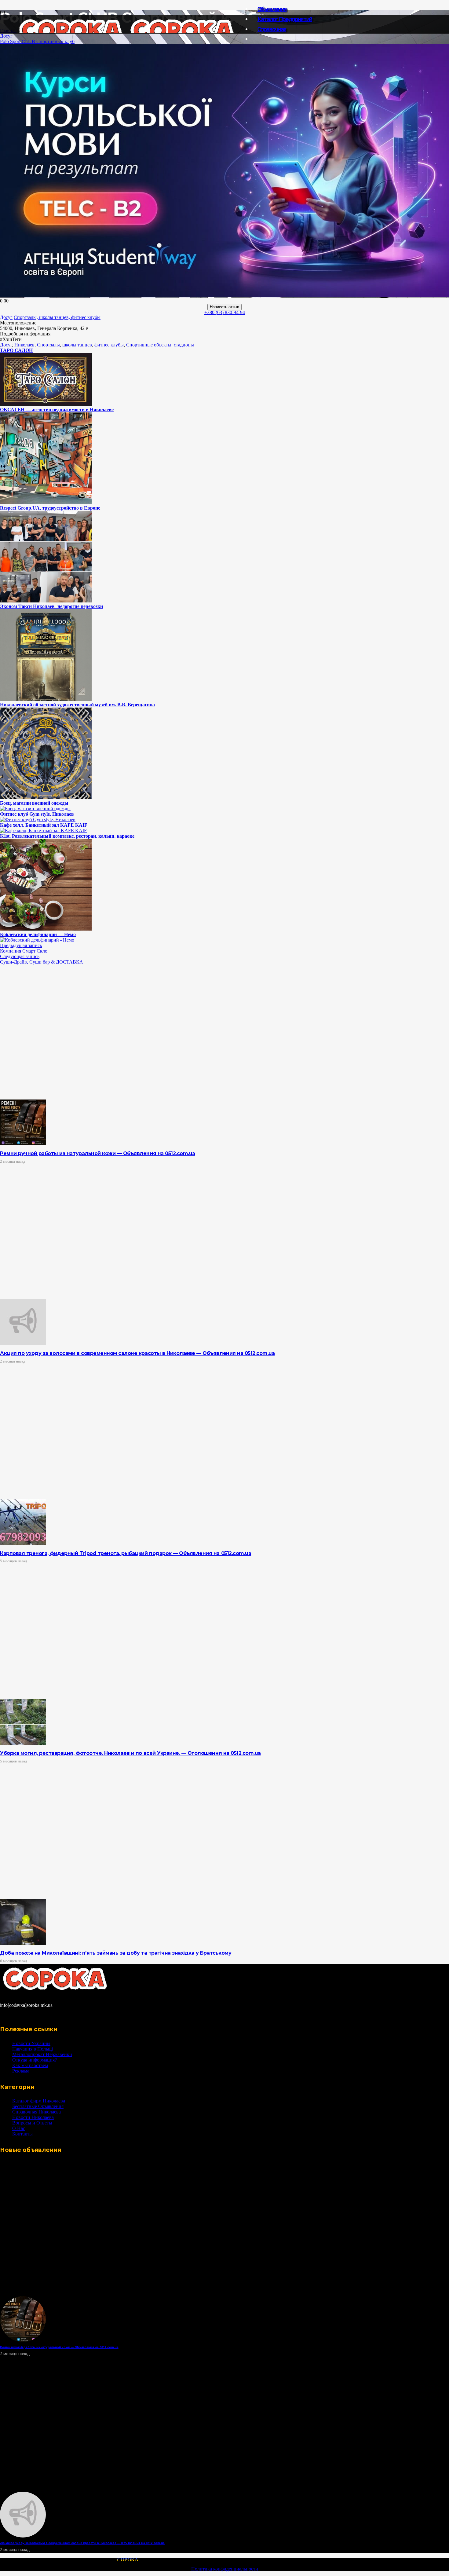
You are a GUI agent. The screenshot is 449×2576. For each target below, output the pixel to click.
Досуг (6, 36)
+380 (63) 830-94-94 (225, 312)
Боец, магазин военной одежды (34, 803)
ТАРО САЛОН (16, 350)
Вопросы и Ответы (32, 2123)
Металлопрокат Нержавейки (42, 2054)
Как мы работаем (30, 2065)
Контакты (22, 2134)
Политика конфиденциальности (225, 2569)
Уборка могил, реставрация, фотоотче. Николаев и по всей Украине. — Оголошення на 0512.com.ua (130, 1753)
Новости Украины (31, 2043)
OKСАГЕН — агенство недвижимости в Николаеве (57, 410)
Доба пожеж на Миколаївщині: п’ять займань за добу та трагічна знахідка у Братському (116, 1953)
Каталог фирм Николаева (39, 2101)
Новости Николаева (33, 2117)
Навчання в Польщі (33, 2049)
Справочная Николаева (37, 2112)
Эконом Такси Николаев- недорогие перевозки (51, 606)
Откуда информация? (35, 2060)
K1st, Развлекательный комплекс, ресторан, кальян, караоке (67, 836)
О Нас (19, 2128)
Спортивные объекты (149, 345)
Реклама (21, 2071)
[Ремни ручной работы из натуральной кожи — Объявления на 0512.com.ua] (23, 1144)
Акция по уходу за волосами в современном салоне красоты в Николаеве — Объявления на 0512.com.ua (137, 1353)
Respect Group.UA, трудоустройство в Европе (50, 508)
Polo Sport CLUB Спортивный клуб (37, 41)
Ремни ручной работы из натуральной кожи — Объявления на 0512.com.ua (98, 1153)
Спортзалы (48, 345)
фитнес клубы (109, 345)
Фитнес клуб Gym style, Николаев (37, 814)
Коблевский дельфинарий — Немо (38, 934)
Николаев (24, 345)
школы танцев (77, 345)
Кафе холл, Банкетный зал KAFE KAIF (44, 825)
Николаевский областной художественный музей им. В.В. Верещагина (77, 705)
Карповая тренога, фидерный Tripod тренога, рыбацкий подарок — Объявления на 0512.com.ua (126, 1553)
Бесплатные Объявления (38, 2106)
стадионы (184, 345)
